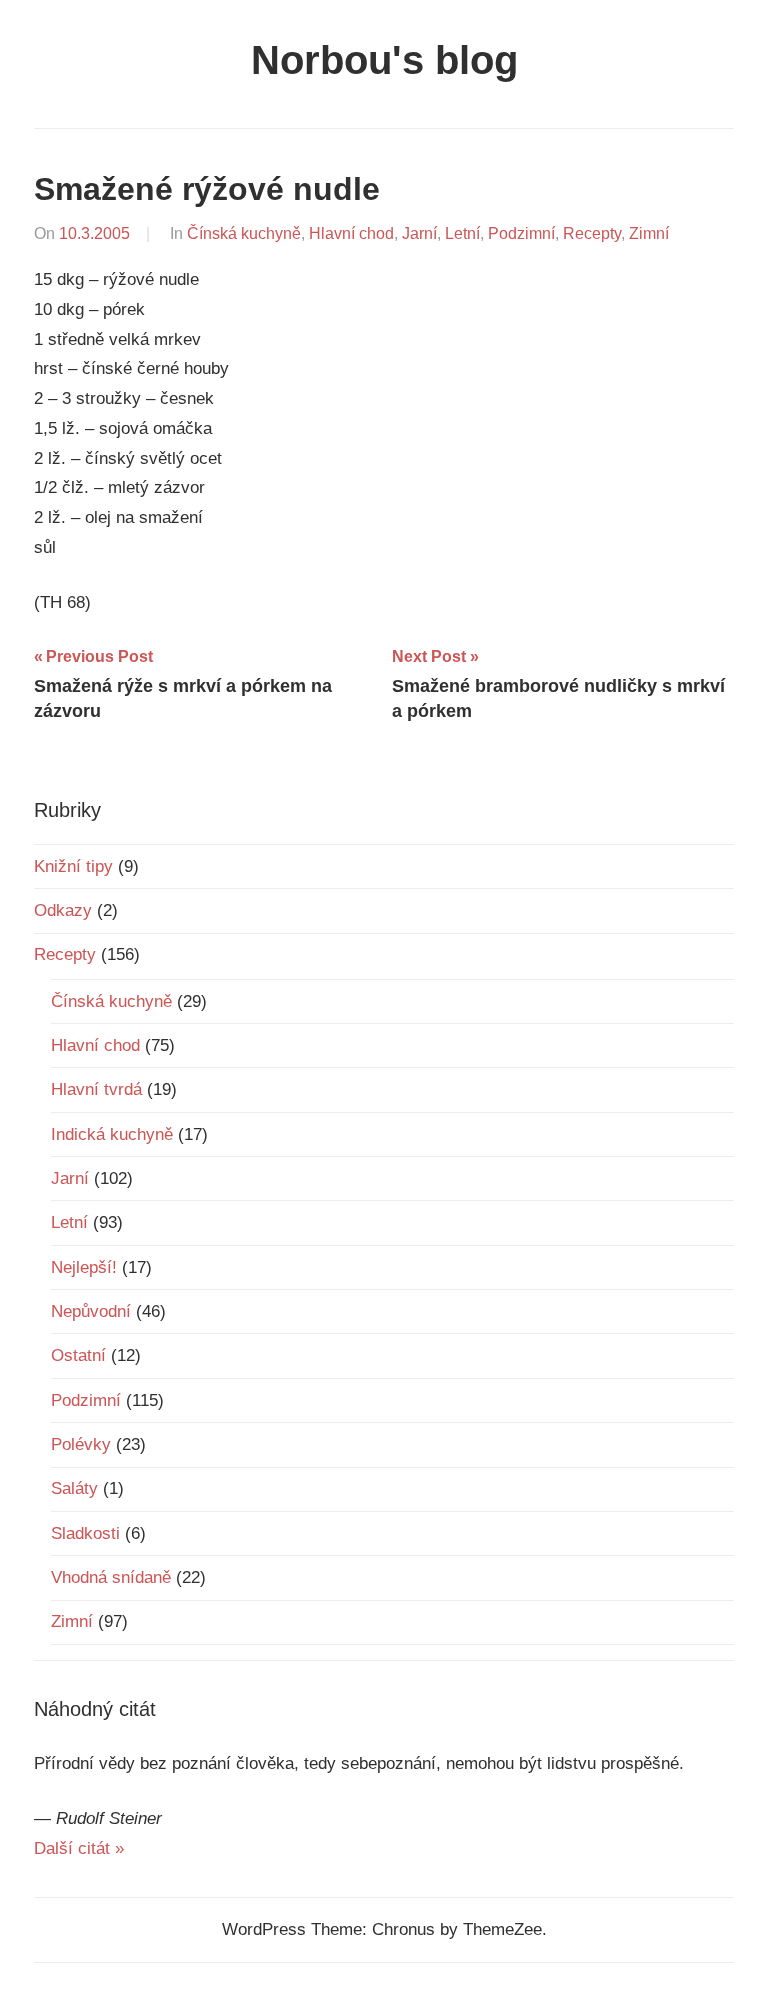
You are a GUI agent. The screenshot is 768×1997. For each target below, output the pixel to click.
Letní (462, 233)
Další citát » (79, 1848)
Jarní (419, 233)
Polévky (81, 1444)
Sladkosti (85, 1533)
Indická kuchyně (112, 1134)
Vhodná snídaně (111, 1577)
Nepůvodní (91, 1311)
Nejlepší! (84, 1267)
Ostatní (78, 1355)
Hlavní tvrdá (96, 1089)
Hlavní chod (351, 233)
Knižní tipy (73, 866)
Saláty (74, 1488)
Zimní (649, 233)
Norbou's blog (384, 60)
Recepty (592, 233)
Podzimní (521, 233)
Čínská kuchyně (244, 233)
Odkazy (63, 910)
